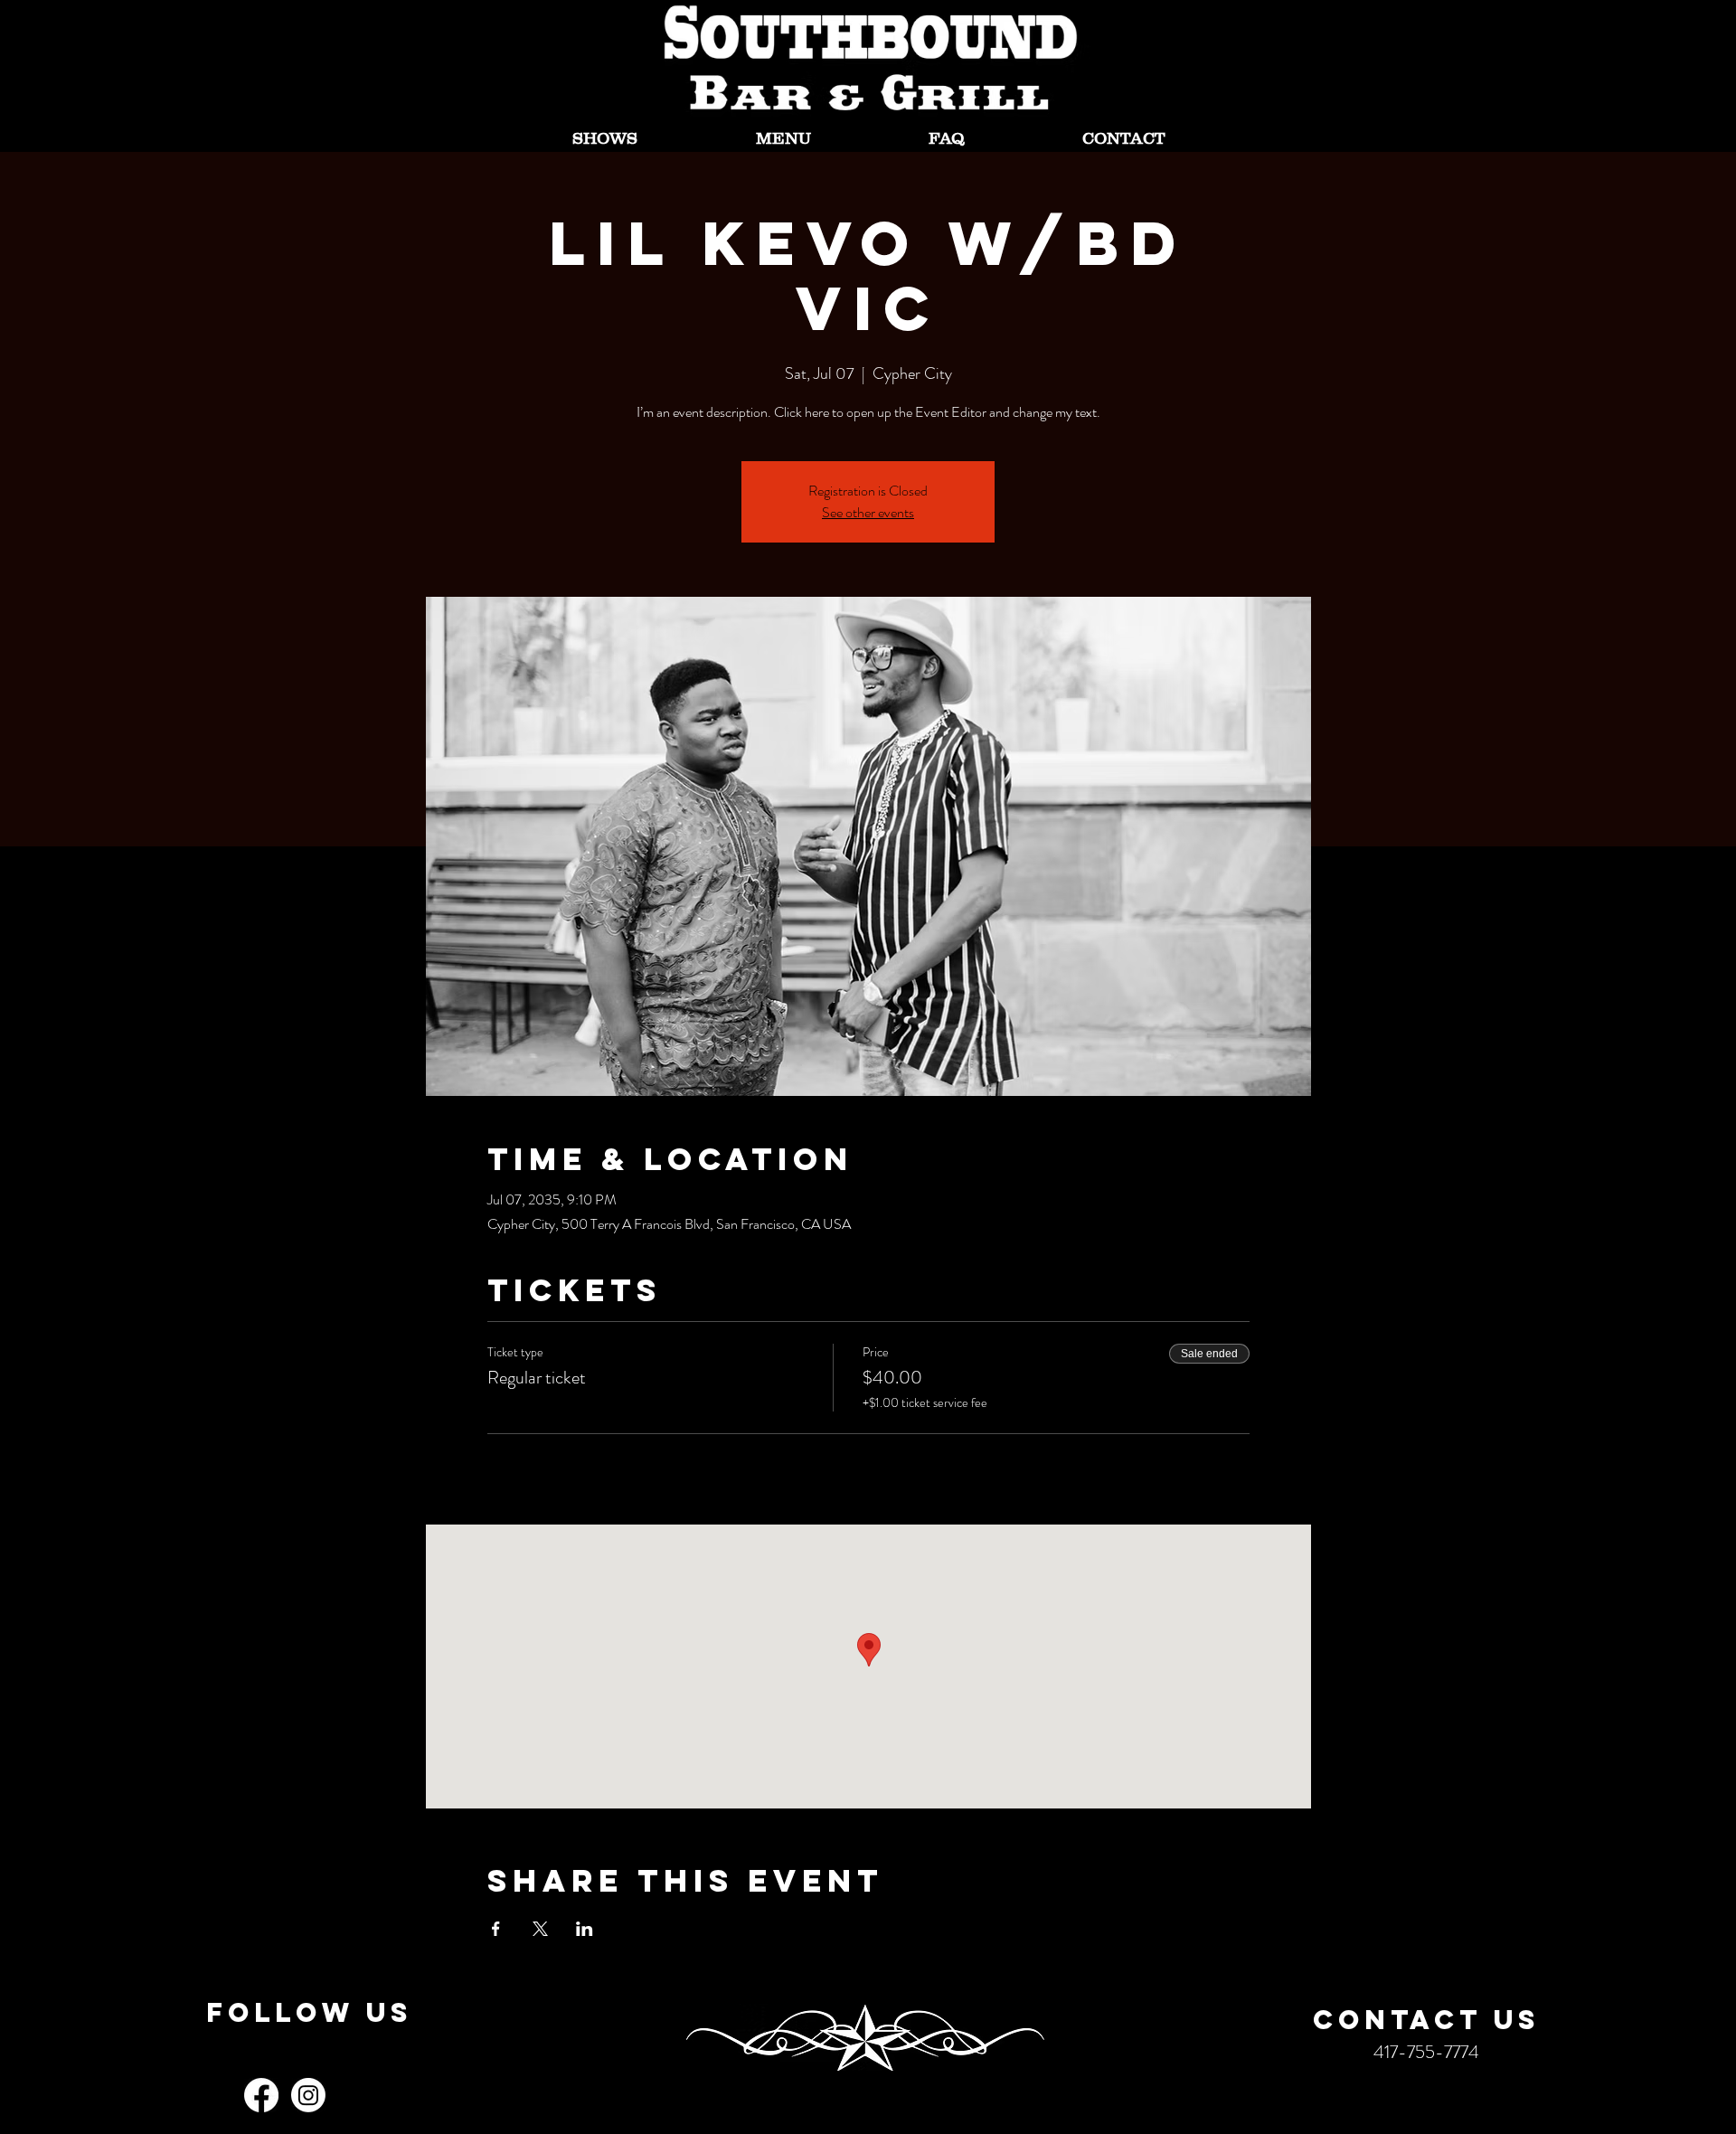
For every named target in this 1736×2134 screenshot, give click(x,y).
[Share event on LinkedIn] (585, 1929)
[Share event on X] (540, 1929)
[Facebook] (261, 2095)
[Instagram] (308, 2095)
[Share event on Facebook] (496, 1929)
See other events (868, 512)
